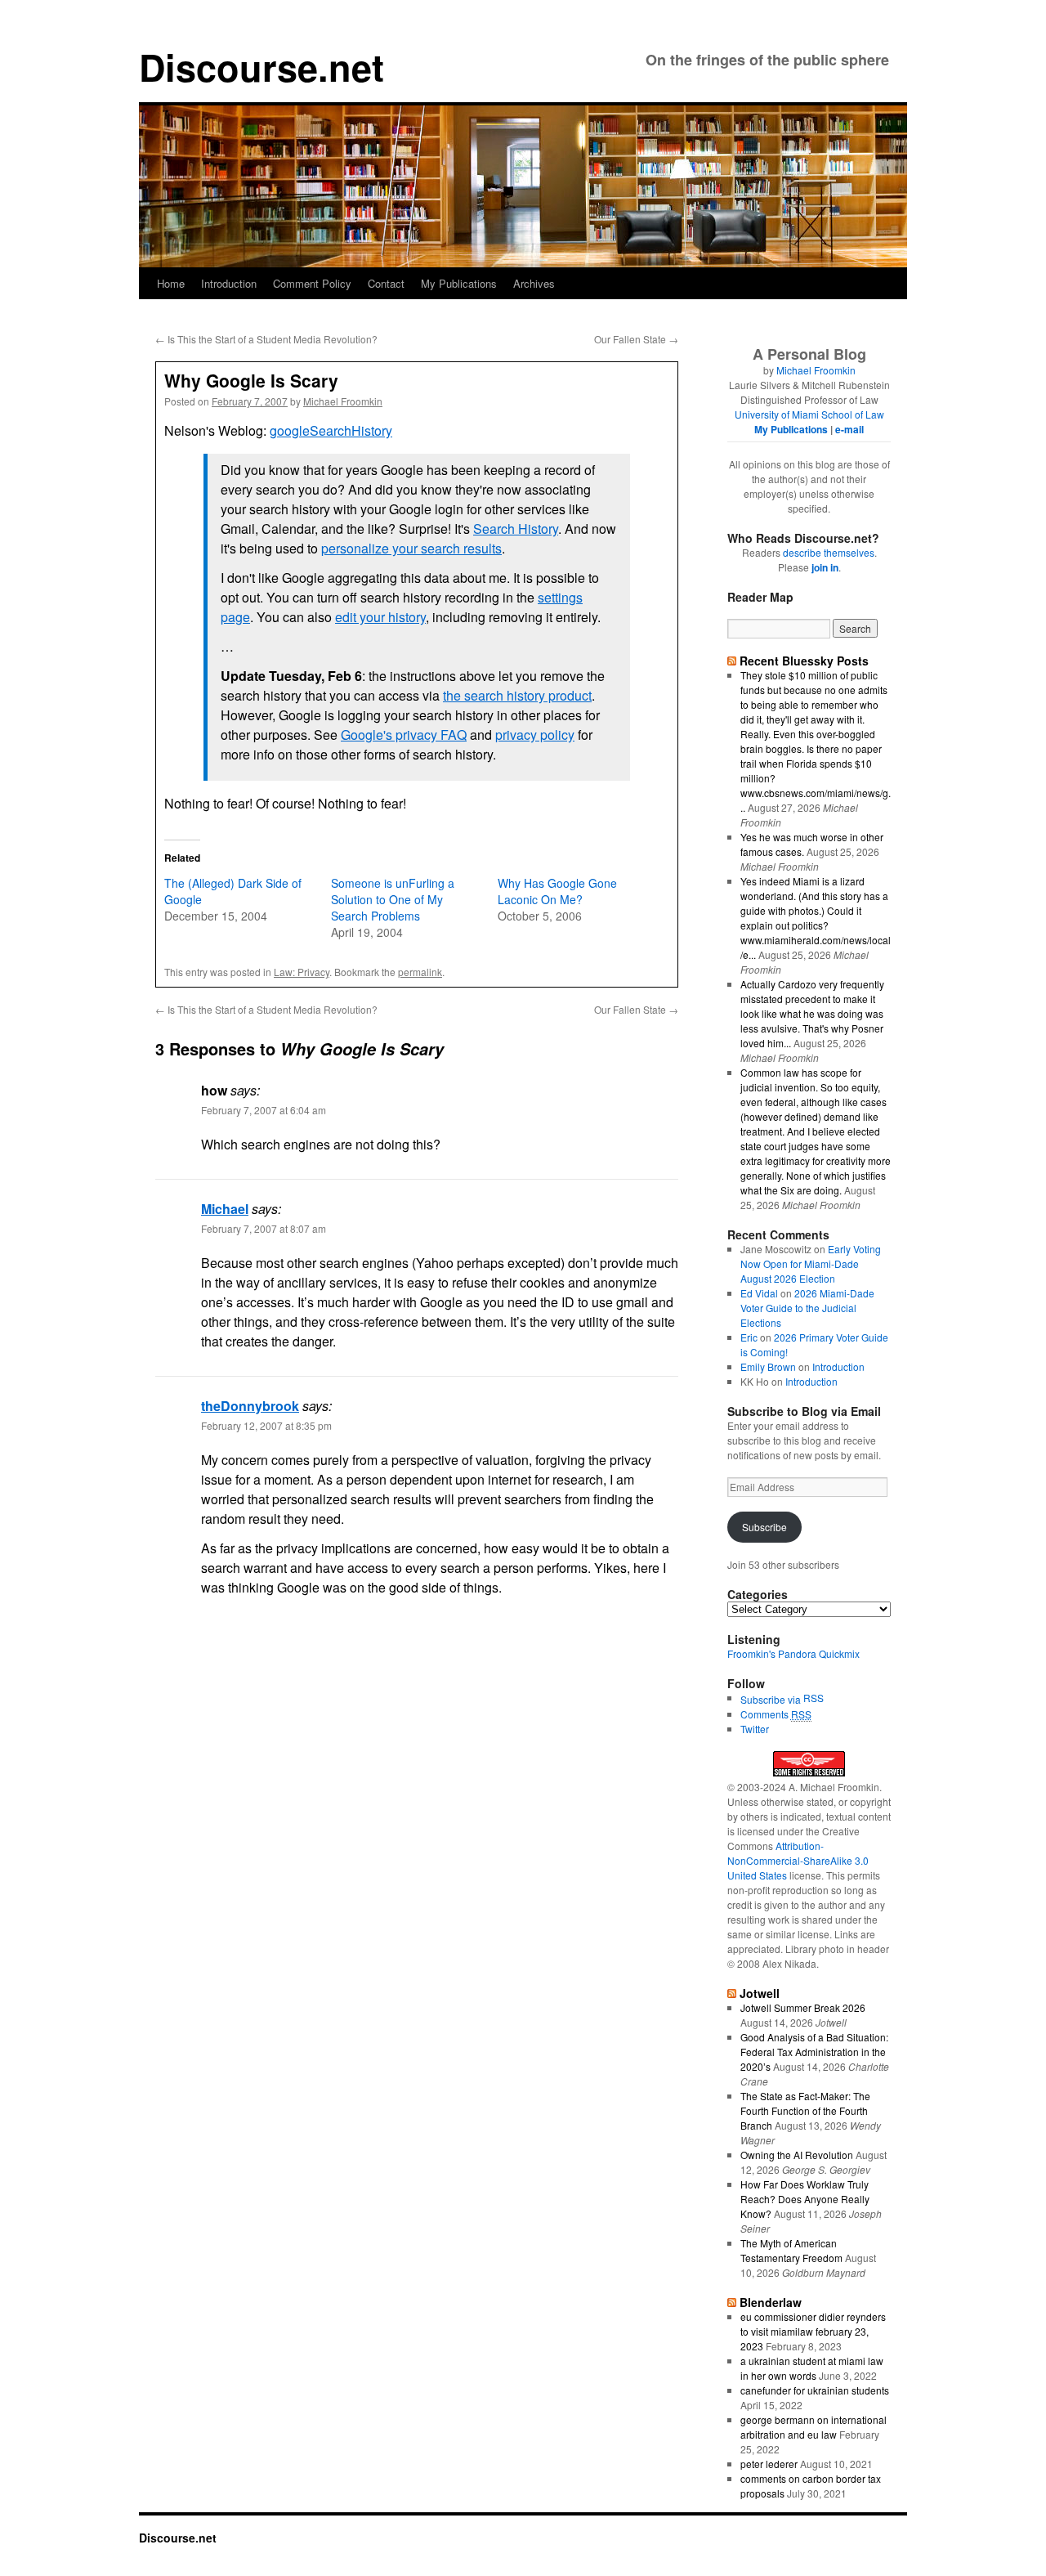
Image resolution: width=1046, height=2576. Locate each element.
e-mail (849, 429)
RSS (814, 1698)
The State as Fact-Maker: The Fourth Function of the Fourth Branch (805, 2110)
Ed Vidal (759, 1293)
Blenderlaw (771, 2302)
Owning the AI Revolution (797, 2155)
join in (825, 567)
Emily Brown (768, 1366)
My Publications (459, 283)
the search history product (517, 695)
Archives (534, 283)
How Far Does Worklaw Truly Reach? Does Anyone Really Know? (805, 2199)
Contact (386, 283)
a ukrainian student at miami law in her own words (812, 2368)
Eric (749, 1337)
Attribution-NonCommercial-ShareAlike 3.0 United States (798, 1860)
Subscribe (764, 1527)
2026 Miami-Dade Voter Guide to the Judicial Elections (807, 1308)
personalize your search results (411, 548)
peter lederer (769, 2464)
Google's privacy (404, 735)
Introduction (229, 283)
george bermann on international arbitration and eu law (814, 2427)
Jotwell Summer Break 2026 (803, 2007)
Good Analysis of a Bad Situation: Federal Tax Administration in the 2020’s (814, 2052)
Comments (776, 1714)
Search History (516, 529)
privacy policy (535, 735)
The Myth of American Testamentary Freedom (791, 2250)
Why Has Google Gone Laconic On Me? (557, 891)
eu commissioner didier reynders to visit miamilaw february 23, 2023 (813, 2331)
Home (171, 283)
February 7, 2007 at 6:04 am (264, 1110)
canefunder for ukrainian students (815, 2390)
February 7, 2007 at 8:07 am (264, 1228)
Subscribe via (772, 1699)
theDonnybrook (250, 1406)
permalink (420, 972)
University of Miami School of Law (809, 414)
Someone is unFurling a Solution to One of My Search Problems (393, 899)
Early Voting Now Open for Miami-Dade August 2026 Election (811, 1263)
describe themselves (829, 552)
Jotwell (760, 1993)
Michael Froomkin (343, 401)
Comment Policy (312, 283)
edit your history (380, 617)
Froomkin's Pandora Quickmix (793, 1653)
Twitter (755, 1729)
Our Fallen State (636, 339)
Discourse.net (261, 67)
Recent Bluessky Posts (804, 661)
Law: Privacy (302, 972)
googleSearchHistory (331, 430)
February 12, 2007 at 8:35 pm (266, 1425)
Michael (225, 1209)
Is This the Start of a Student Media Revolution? (266, 339)
